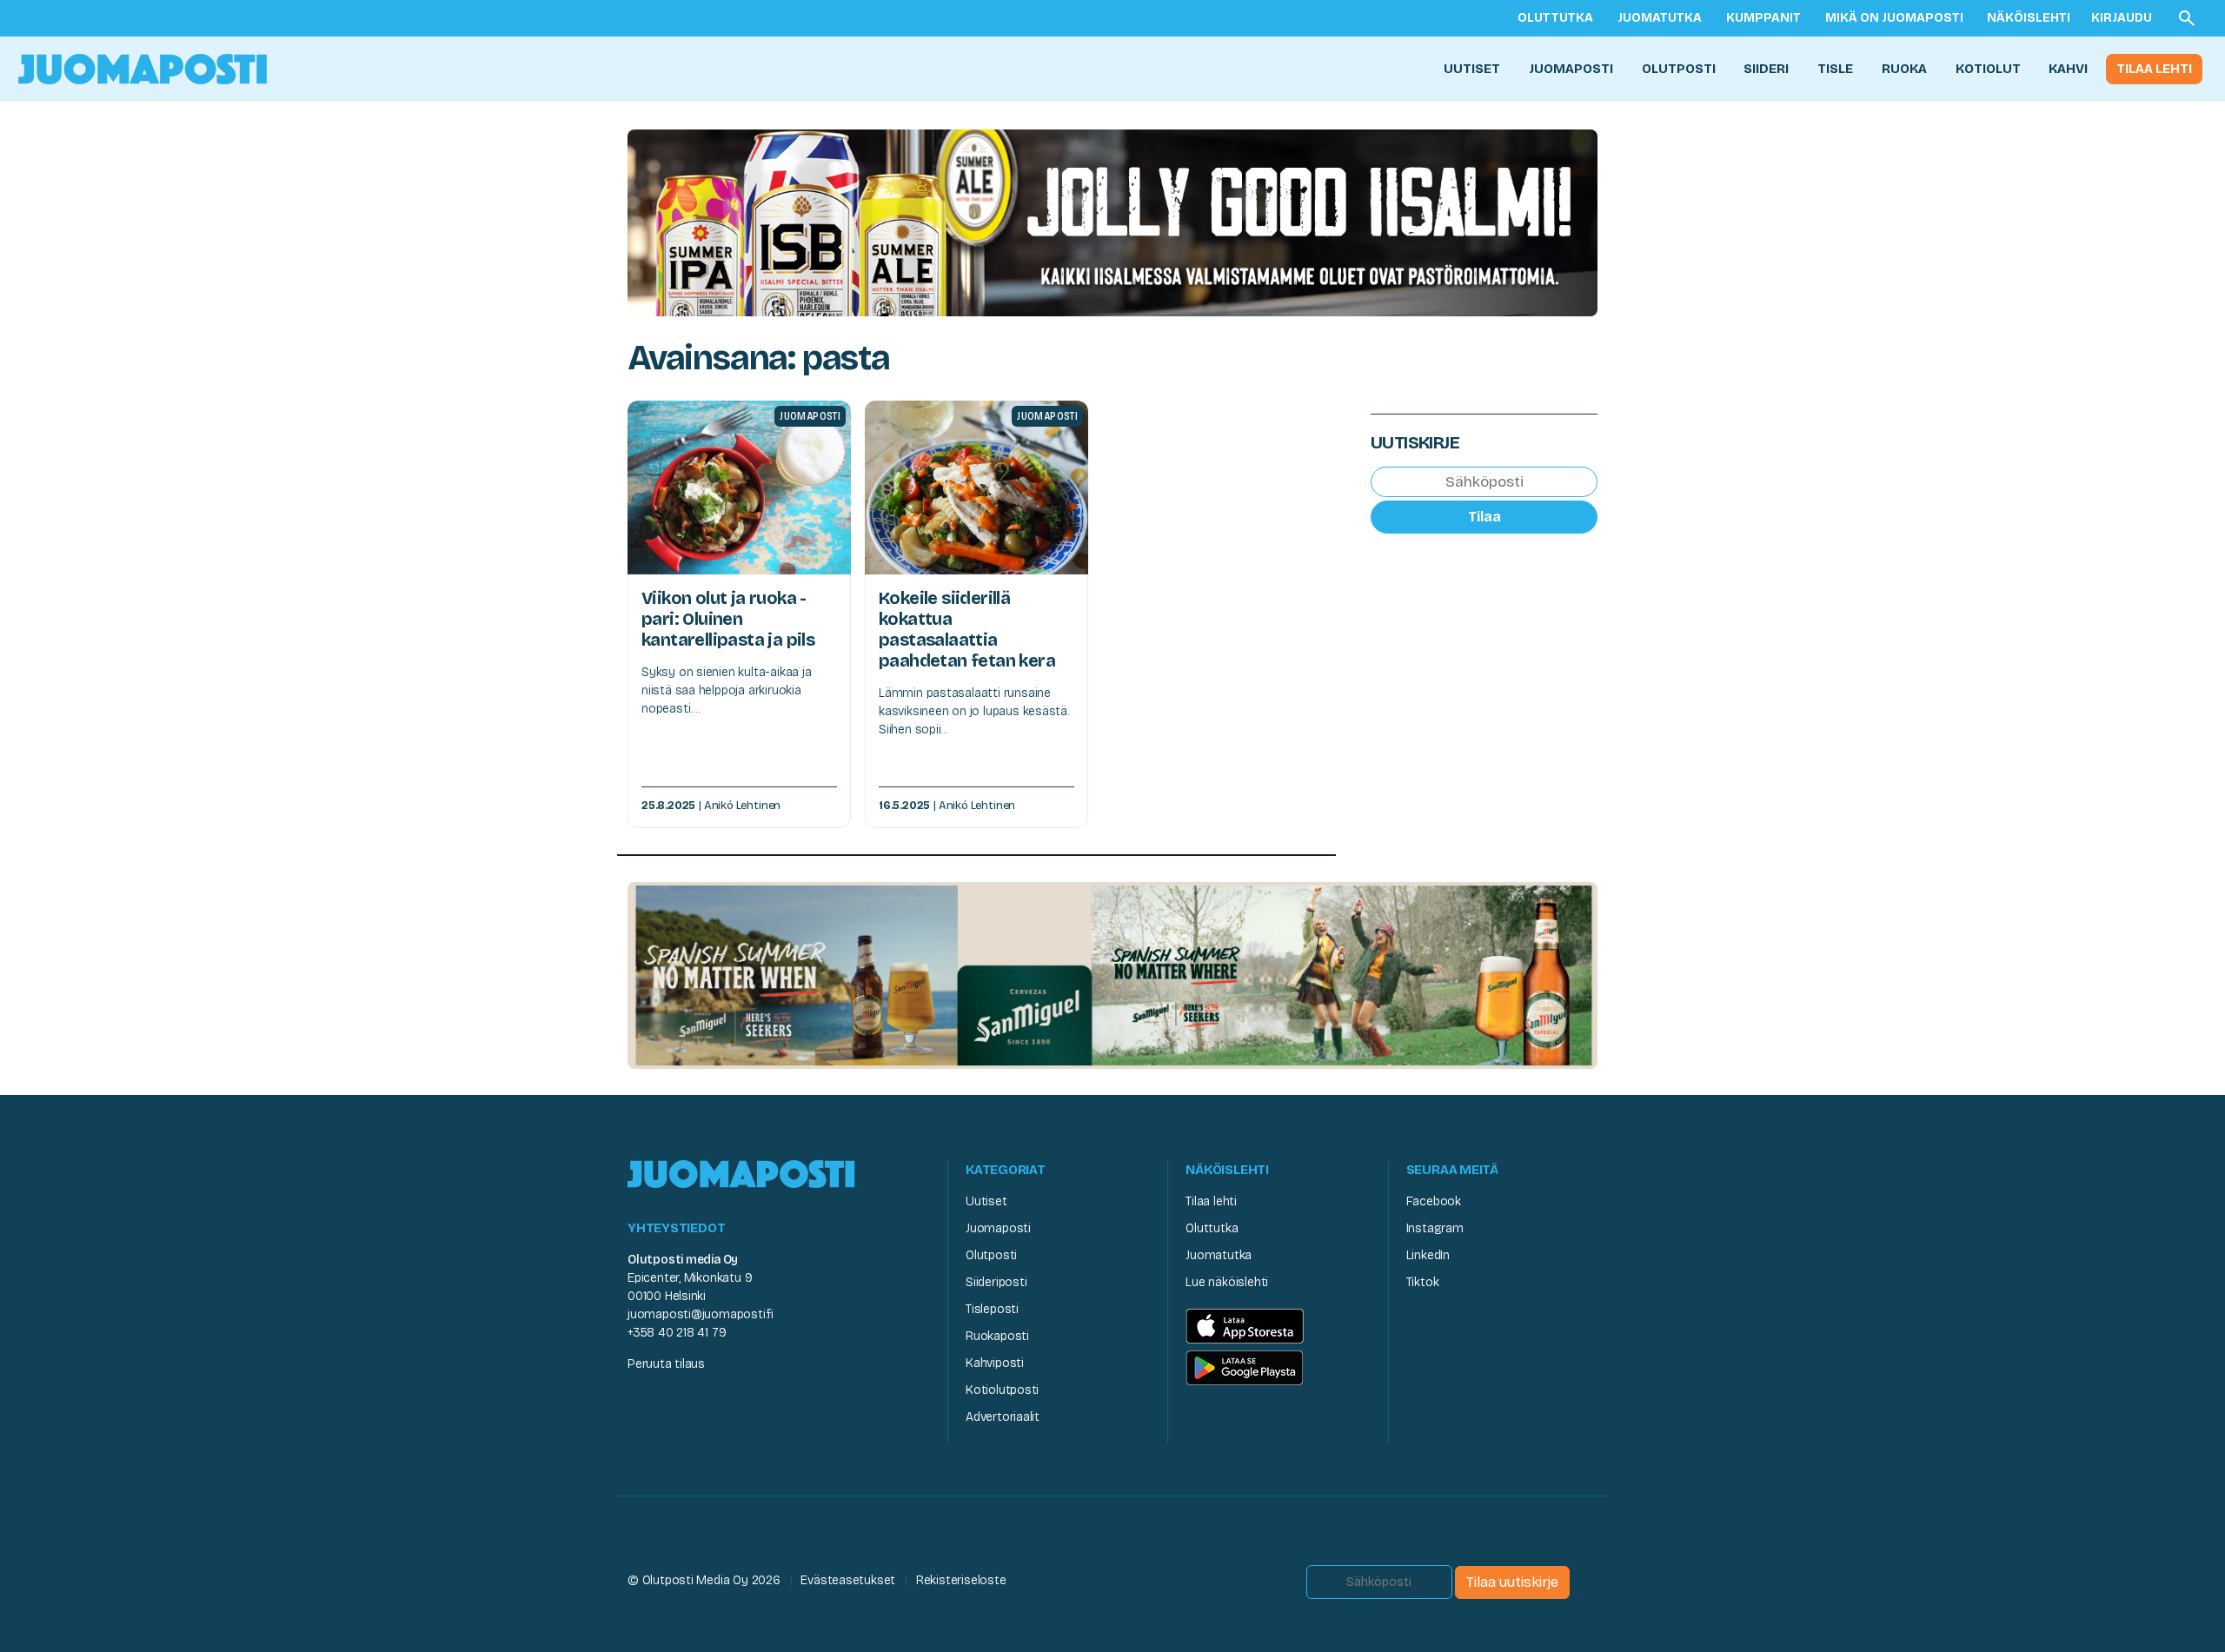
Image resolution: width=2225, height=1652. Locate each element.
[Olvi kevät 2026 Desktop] (1112, 221)
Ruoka (1904, 69)
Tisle (1835, 69)
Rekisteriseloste (961, 1580)
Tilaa (1484, 517)
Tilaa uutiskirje (1512, 1582)
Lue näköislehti (1227, 1282)
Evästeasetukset (848, 1580)
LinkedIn (1428, 1255)
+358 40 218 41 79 (677, 1333)
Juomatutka (1660, 18)
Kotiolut (1988, 69)
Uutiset (1472, 69)
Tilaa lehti (2154, 69)
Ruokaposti (997, 1336)
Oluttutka (1555, 18)
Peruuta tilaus (666, 1364)
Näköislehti (2029, 18)
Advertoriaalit (1003, 1417)
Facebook (1434, 1201)
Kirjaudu (2122, 18)
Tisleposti (992, 1309)
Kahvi (2068, 69)
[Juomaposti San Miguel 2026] (1112, 975)
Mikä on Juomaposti (1894, 18)
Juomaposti (1571, 69)
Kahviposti (995, 1363)
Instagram (1435, 1228)
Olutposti (1679, 69)
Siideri (1766, 69)
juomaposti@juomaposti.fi (701, 1314)
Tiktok (1423, 1282)
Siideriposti (996, 1282)
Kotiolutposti (1002, 1390)
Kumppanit (1763, 18)
